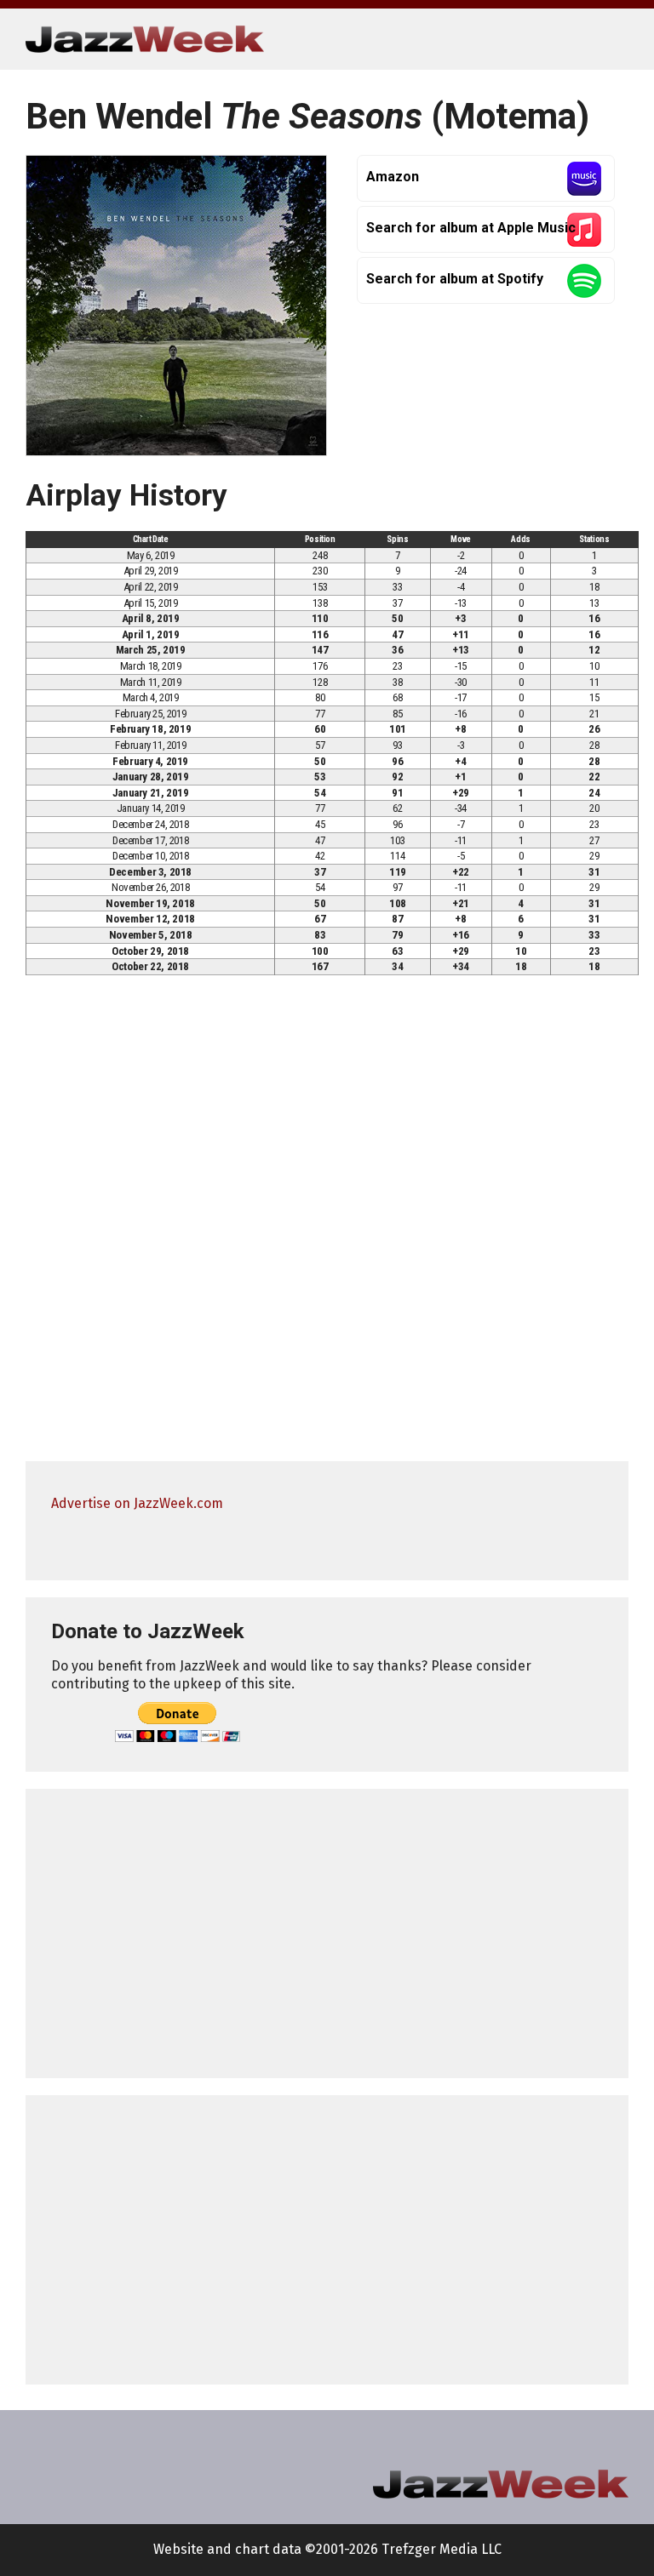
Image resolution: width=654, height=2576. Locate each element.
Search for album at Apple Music (471, 228)
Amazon (393, 177)
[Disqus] (327, 1226)
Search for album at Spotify (455, 279)
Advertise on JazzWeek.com (137, 1503)
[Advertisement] (327, 1933)
